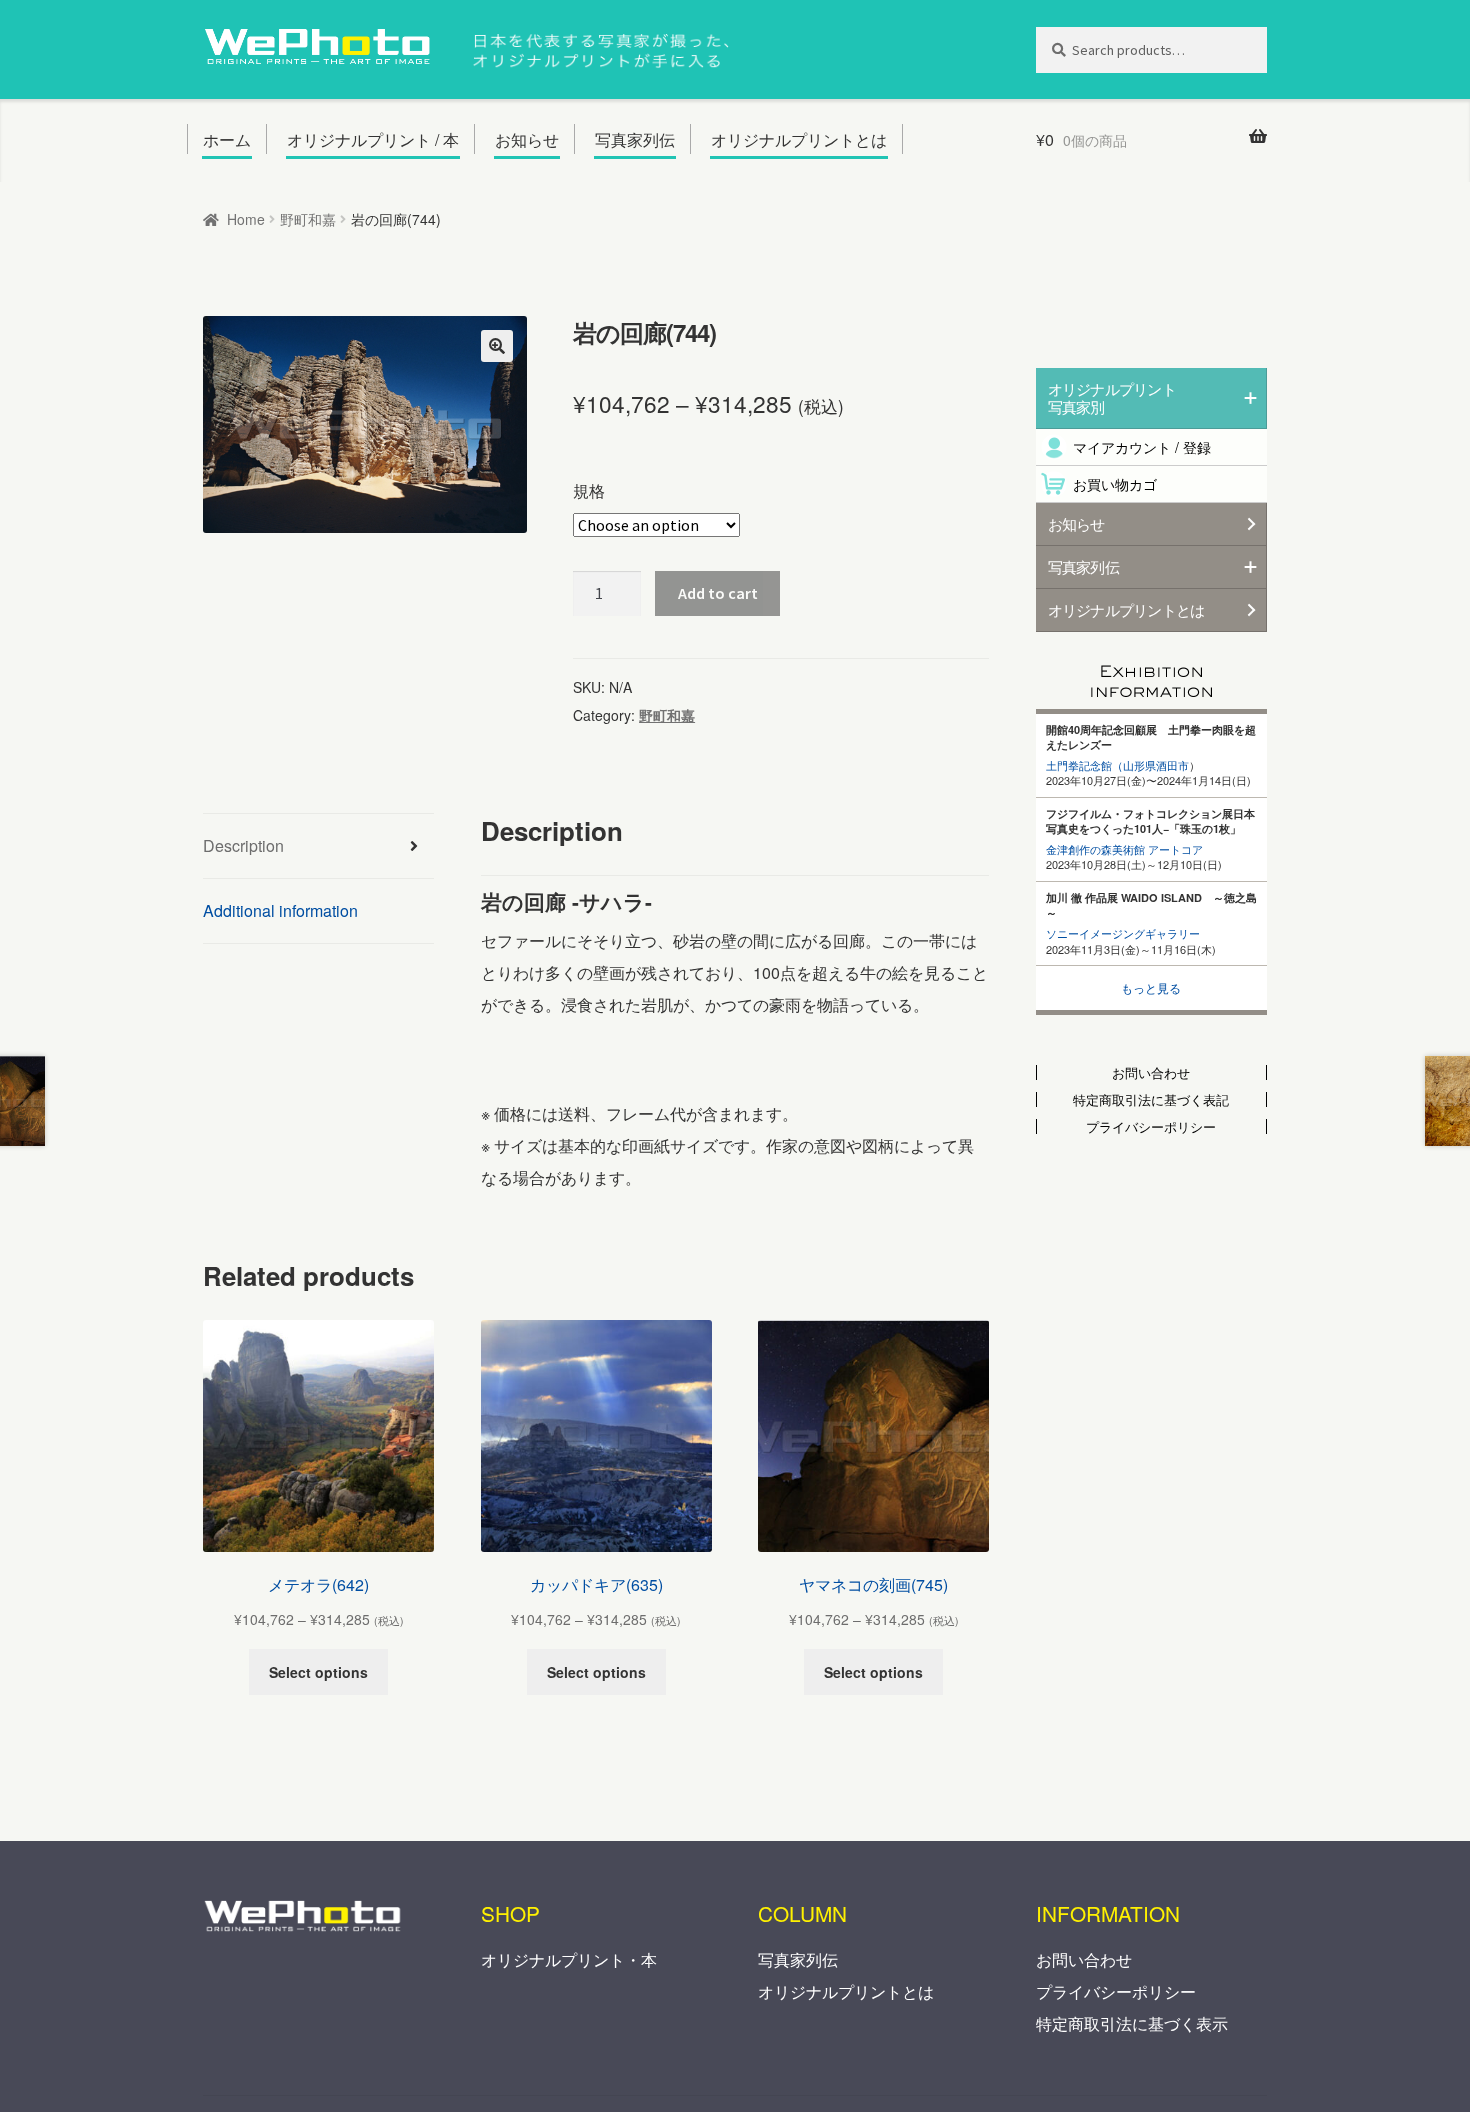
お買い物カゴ (1115, 484)
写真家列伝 (635, 139)
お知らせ (527, 139)
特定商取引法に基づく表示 (1132, 2023)
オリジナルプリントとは (799, 139)
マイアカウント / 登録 (1142, 447)
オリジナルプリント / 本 (373, 139)
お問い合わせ (1084, 1959)
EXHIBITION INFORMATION (1151, 675)
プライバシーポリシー (1116, 1991)
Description (243, 845)
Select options (318, 1672)
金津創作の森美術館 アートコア (1124, 849)
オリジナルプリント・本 (569, 1959)
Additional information (280, 910)
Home (246, 219)
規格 (589, 490)
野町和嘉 (308, 219)
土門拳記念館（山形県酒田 (1112, 765)
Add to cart (718, 593)
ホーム (227, 139)
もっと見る (1151, 987)
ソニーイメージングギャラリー (1123, 933)
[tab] (318, 846)
